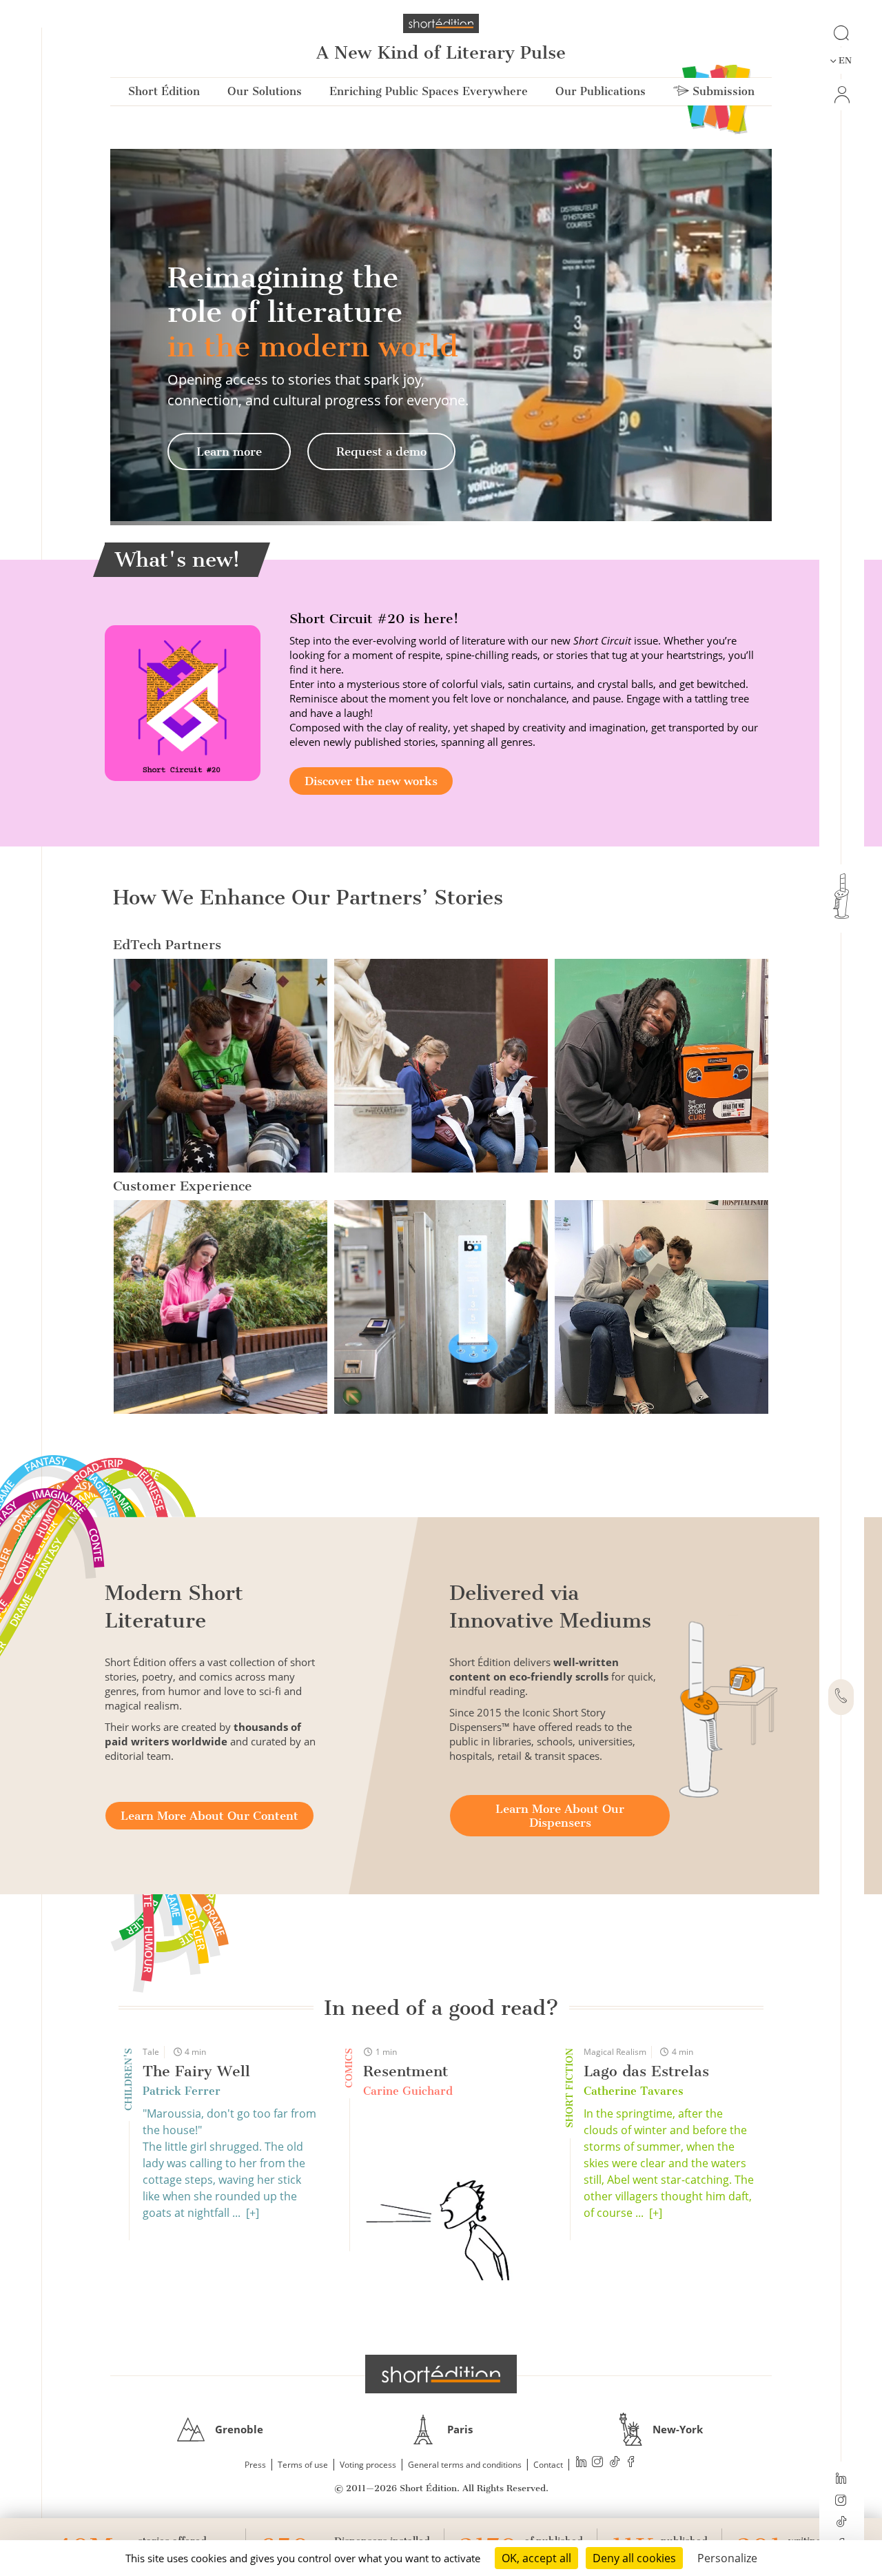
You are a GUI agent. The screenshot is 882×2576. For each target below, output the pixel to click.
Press (255, 2465)
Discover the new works (371, 781)
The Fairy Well (196, 2071)
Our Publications (601, 91)
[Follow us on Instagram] (841, 2502)
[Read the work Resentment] (451, 2194)
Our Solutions (265, 91)
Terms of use (303, 2465)
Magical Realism (615, 2052)
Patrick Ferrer (182, 2091)
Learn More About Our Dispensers (560, 1816)
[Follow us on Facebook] (631, 2463)
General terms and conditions (465, 2465)
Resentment (406, 2071)
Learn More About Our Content (209, 1816)
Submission (722, 91)
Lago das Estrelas (646, 2071)
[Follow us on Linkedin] (841, 2479)
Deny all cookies (634, 2558)
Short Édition (164, 91)
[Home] (441, 23)
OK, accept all (536, 2558)
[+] (253, 2213)
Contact (548, 2465)
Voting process (368, 2465)
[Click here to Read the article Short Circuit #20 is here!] (183, 702)
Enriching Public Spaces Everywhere (429, 91)
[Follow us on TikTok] (841, 2523)
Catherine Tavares (634, 2091)
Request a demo (381, 452)
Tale (151, 2052)
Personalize (727, 2558)
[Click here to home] (441, 2374)
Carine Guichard (408, 2091)
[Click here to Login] (841, 95)
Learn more (229, 452)
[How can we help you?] (841, 1697)
